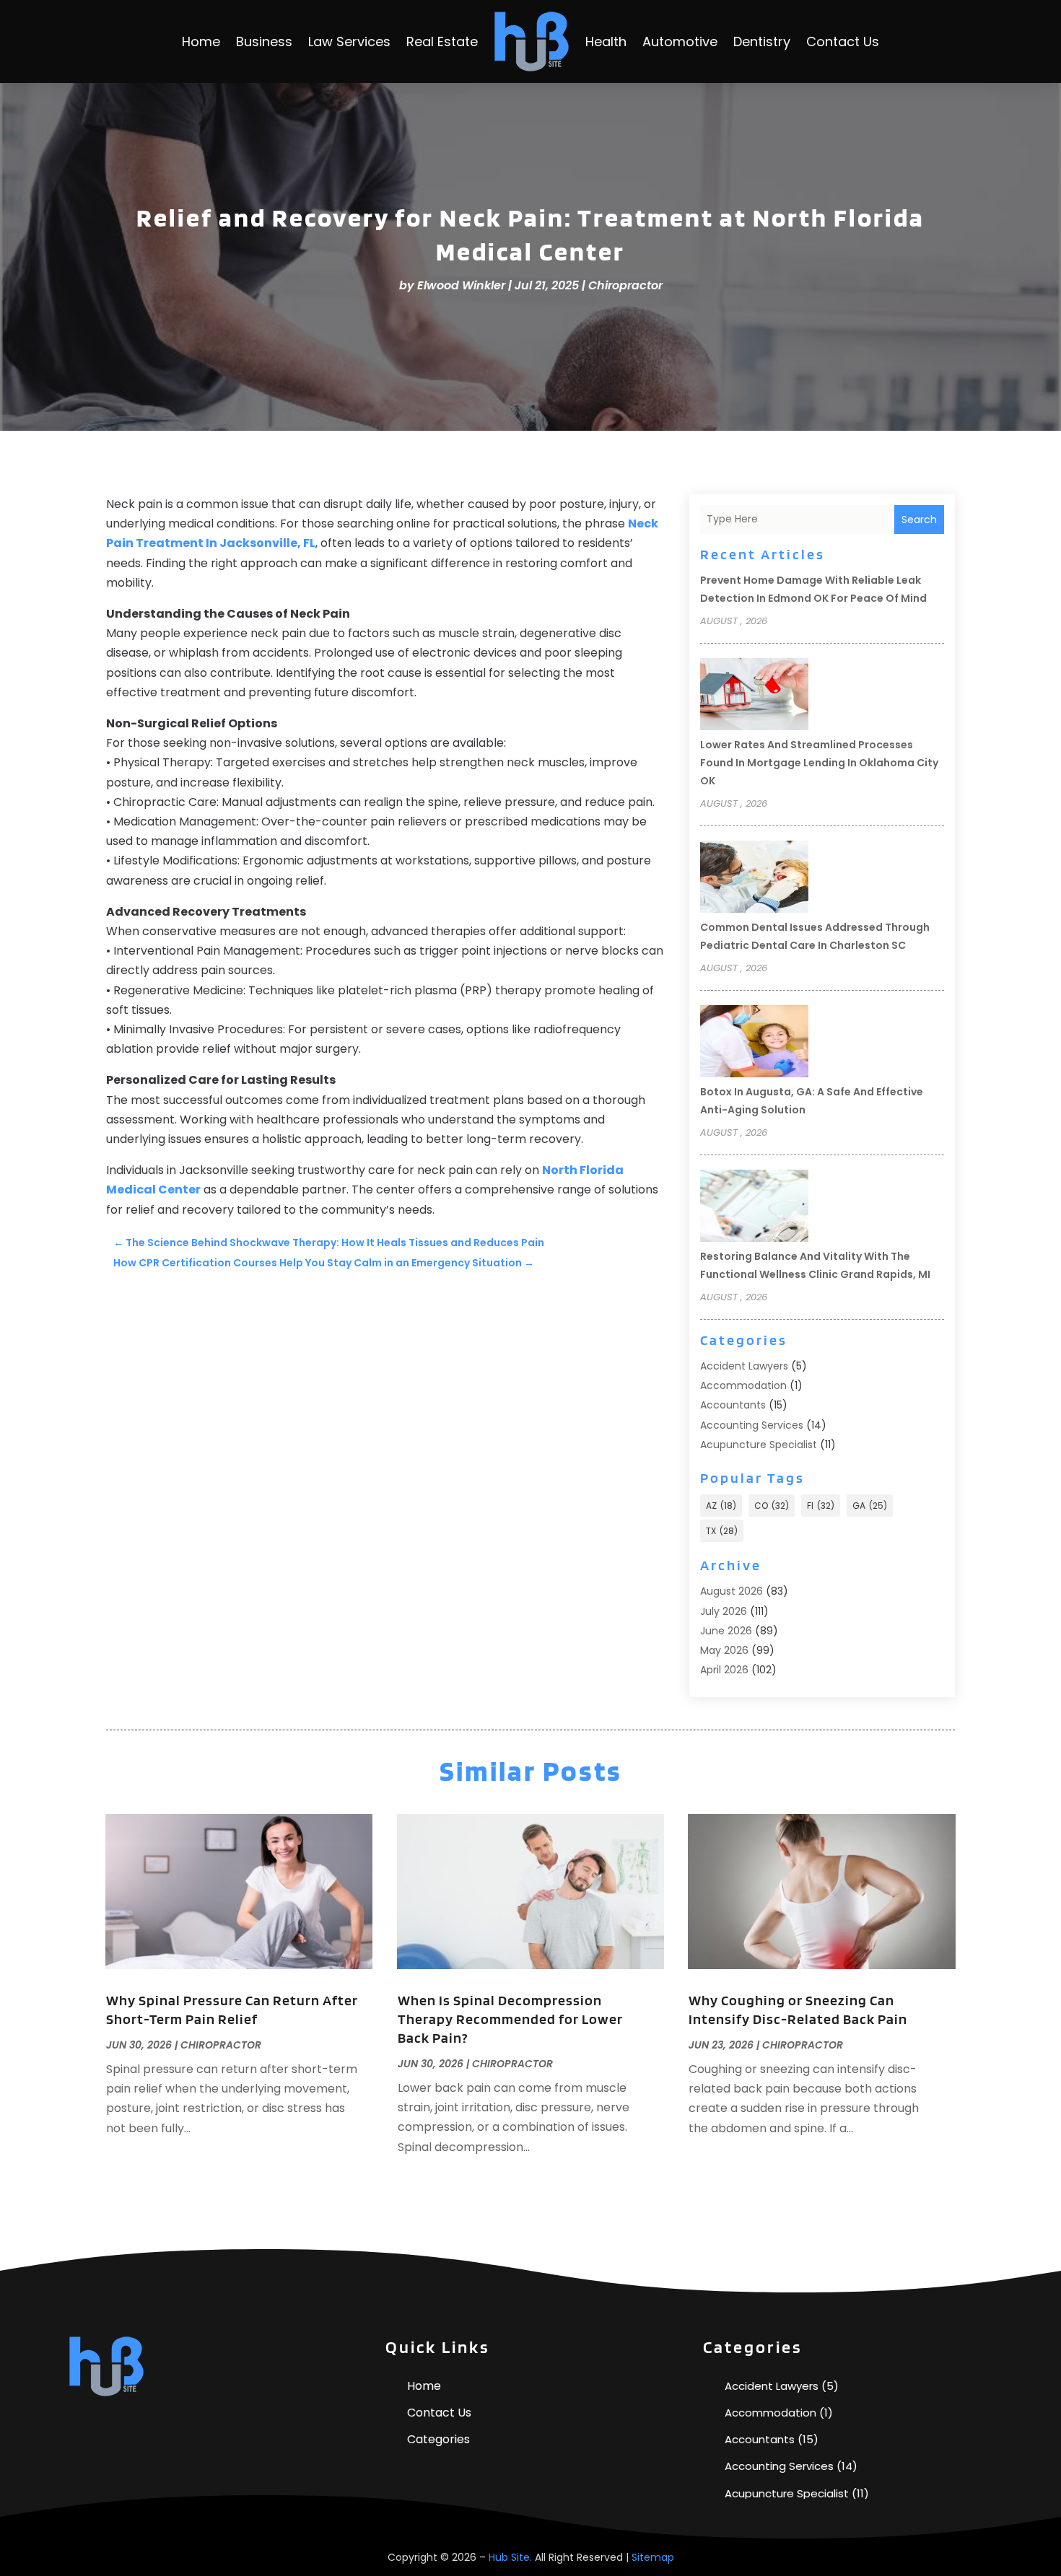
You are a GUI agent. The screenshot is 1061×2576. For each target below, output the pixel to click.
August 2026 (732, 1591)
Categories (438, 2439)
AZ (721, 1506)
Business (264, 41)
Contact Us (843, 41)
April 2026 (724, 1670)
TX (722, 1531)
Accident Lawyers (744, 1366)
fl (821, 1506)
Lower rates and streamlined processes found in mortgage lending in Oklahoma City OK (819, 763)
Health (606, 41)
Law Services (349, 41)
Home (201, 41)
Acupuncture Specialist (759, 1445)
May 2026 (724, 1650)
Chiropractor (625, 285)
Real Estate (442, 41)
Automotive (680, 41)
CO (772, 1506)
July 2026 (724, 1611)
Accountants (733, 1405)
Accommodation (743, 1385)
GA (870, 1506)
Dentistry (762, 41)
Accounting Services (752, 1425)
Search (919, 520)
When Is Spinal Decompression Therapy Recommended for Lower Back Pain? (510, 2019)
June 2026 (726, 1631)
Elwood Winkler (461, 285)
